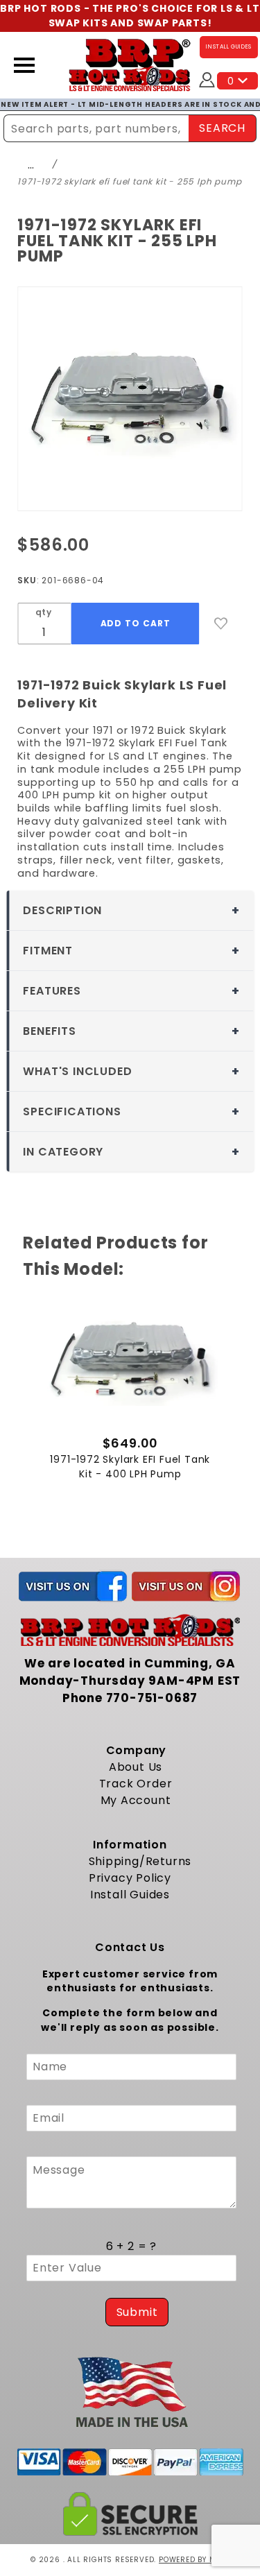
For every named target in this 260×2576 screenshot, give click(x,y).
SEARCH (222, 128)
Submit (137, 2312)
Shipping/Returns (140, 1861)
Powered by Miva (194, 2560)
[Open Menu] (24, 65)
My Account (136, 1800)
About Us (136, 1767)
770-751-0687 (152, 1698)
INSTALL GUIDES (229, 47)
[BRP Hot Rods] (130, 65)
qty (44, 612)
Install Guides (130, 1895)
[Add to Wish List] (221, 624)
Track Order (136, 1784)
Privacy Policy (130, 1878)
